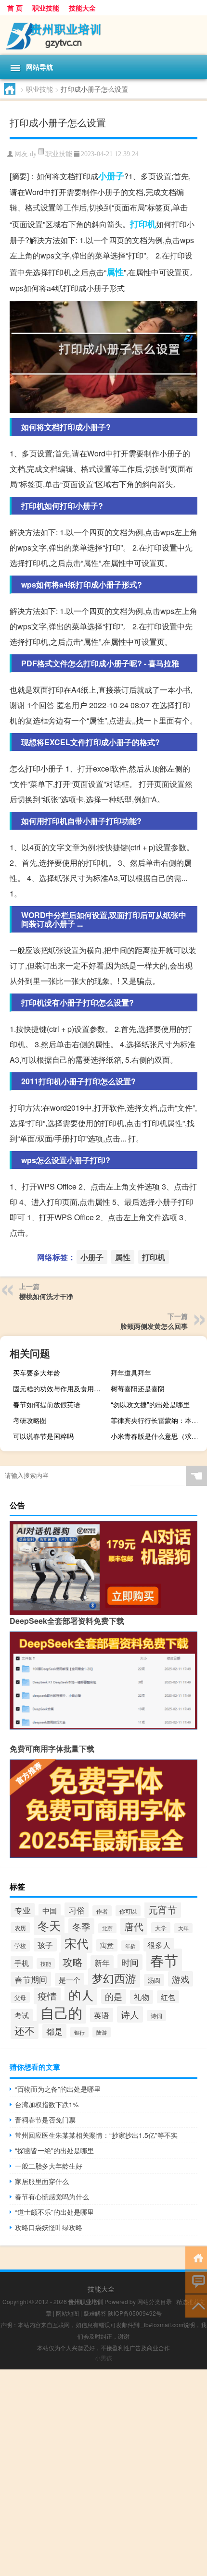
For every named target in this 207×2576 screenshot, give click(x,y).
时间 (130, 1962)
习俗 (77, 1910)
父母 (20, 1997)
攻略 (73, 1961)
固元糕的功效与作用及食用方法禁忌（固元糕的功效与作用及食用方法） (60, 1388)
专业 (23, 1910)
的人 (81, 1995)
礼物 (142, 1997)
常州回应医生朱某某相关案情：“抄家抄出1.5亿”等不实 (96, 2135)
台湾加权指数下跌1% (47, 2104)
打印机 (143, 224)
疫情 (47, 1996)
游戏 (181, 1979)
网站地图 (67, 2313)
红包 (168, 1997)
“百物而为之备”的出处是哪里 (58, 2089)
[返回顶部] (196, 2305)
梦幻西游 (114, 1978)
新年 (102, 1963)
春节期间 (31, 1979)
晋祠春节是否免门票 (45, 2120)
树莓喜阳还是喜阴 (138, 1388)
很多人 (159, 1945)
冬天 (49, 1925)
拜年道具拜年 (131, 1373)
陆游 (102, 2032)
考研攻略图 (30, 1420)
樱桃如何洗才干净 (46, 1296)
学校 (20, 1946)
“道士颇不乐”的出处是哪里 (54, 2212)
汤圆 (154, 1980)
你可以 (128, 1911)
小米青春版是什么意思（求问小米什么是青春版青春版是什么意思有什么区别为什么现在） (158, 1436)
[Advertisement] (103, 2473)
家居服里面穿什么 (42, 2181)
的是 (114, 1996)
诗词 (156, 2016)
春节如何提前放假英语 (47, 1404)
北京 (107, 1928)
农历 (20, 1928)
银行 (79, 2032)
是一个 (70, 1980)
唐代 (134, 1926)
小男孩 (103, 2358)
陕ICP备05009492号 (135, 2313)
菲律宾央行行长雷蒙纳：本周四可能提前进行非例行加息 (158, 1420)
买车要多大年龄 (37, 1373)
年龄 (130, 1946)
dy (33, 154)
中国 (50, 1910)
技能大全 (82, 8)
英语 (102, 2015)
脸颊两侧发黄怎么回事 (154, 1326)
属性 (115, 272)
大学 (161, 1928)
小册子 (111, 176)
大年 (183, 1928)
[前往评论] (196, 2281)
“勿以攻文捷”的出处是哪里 (150, 1404)
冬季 (81, 1926)
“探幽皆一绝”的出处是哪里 (54, 2150)
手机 (22, 1963)
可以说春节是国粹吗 (43, 1436)
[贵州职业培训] (103, 35)
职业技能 (46, 8)
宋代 (77, 1943)
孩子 (45, 1945)
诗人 (130, 2014)
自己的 (61, 2012)
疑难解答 (95, 2313)
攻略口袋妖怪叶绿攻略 (49, 2227)
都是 (54, 2031)
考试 (22, 2015)
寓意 (107, 1945)
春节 (164, 1960)
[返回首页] (196, 2257)
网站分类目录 (155, 2301)
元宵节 (163, 1909)
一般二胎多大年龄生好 (49, 2166)
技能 (46, 1963)
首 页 (15, 8)
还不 (25, 2030)
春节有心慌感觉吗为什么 (52, 2196)
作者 (102, 1911)
